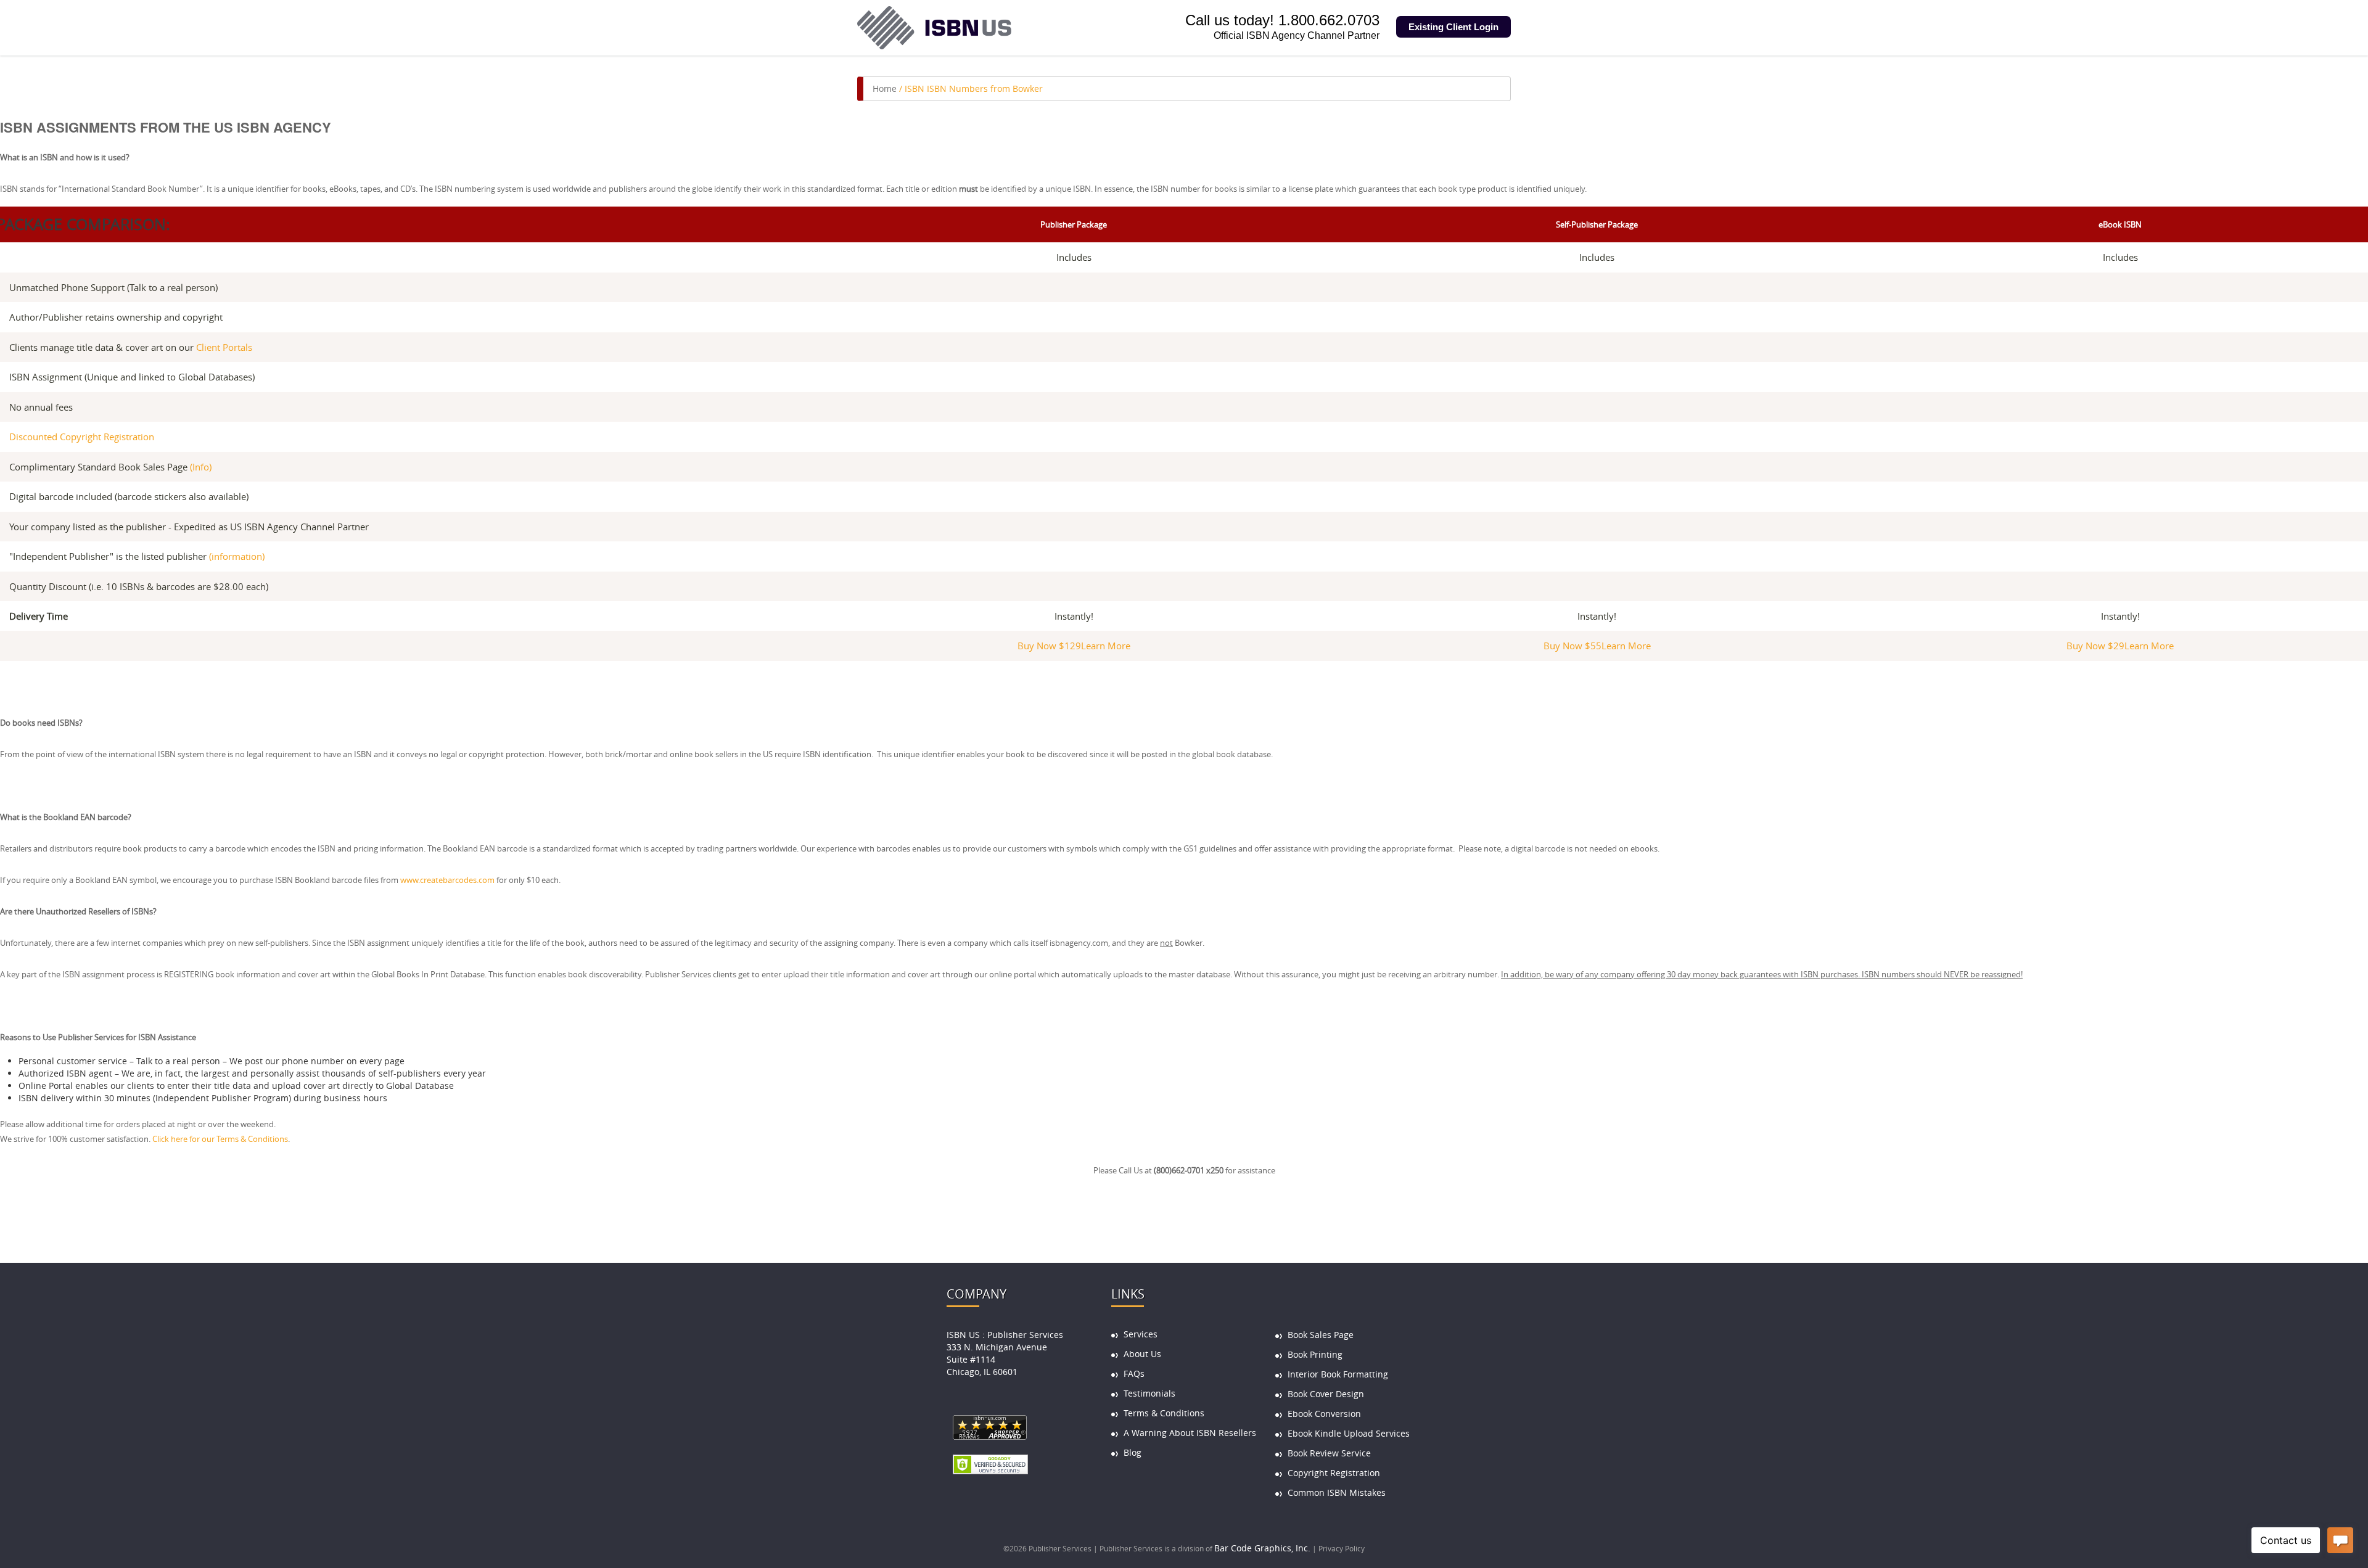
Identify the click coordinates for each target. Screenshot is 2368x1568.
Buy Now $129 (1049, 646)
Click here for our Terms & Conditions (220, 1139)
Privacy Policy (1342, 1548)
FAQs (1134, 1373)
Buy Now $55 (1572, 646)
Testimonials (1149, 1393)
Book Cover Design (1326, 1394)
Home (885, 88)
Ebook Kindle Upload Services (1349, 1433)
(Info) (201, 467)
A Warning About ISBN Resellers (1190, 1433)
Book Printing (1315, 1354)
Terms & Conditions (1164, 1413)
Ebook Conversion (1324, 1414)
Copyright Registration (1334, 1473)
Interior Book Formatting (1338, 1374)
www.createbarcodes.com (447, 880)
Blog (1133, 1452)
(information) (237, 556)
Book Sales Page (1321, 1335)
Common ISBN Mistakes (1337, 1492)
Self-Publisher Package (1597, 225)
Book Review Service (1329, 1453)
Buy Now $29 (2095, 646)
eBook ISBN (2120, 225)
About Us (1142, 1354)
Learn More (1106, 646)
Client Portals (224, 347)
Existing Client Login (1453, 27)
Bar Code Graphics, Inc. (1262, 1548)
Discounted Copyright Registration (82, 437)
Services (1141, 1334)
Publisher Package (1074, 225)
